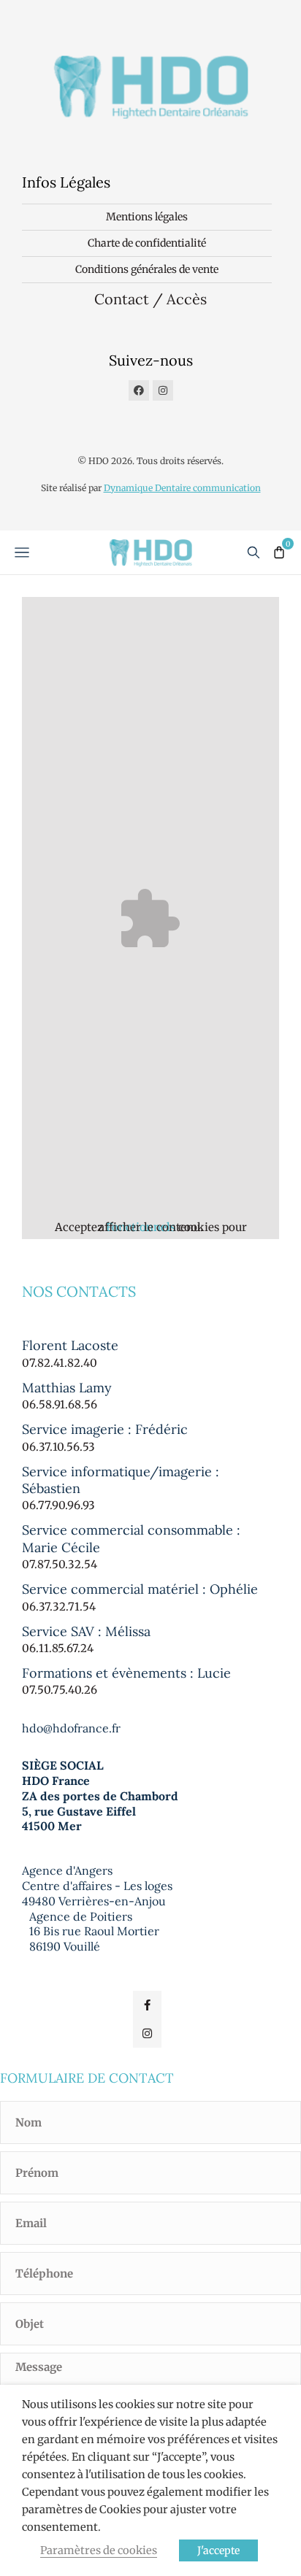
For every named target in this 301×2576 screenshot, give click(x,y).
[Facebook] (139, 390)
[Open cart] (279, 552)
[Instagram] (163, 390)
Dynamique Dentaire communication (182, 488)
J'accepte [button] (218, 2550)
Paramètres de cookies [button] (99, 2550)
